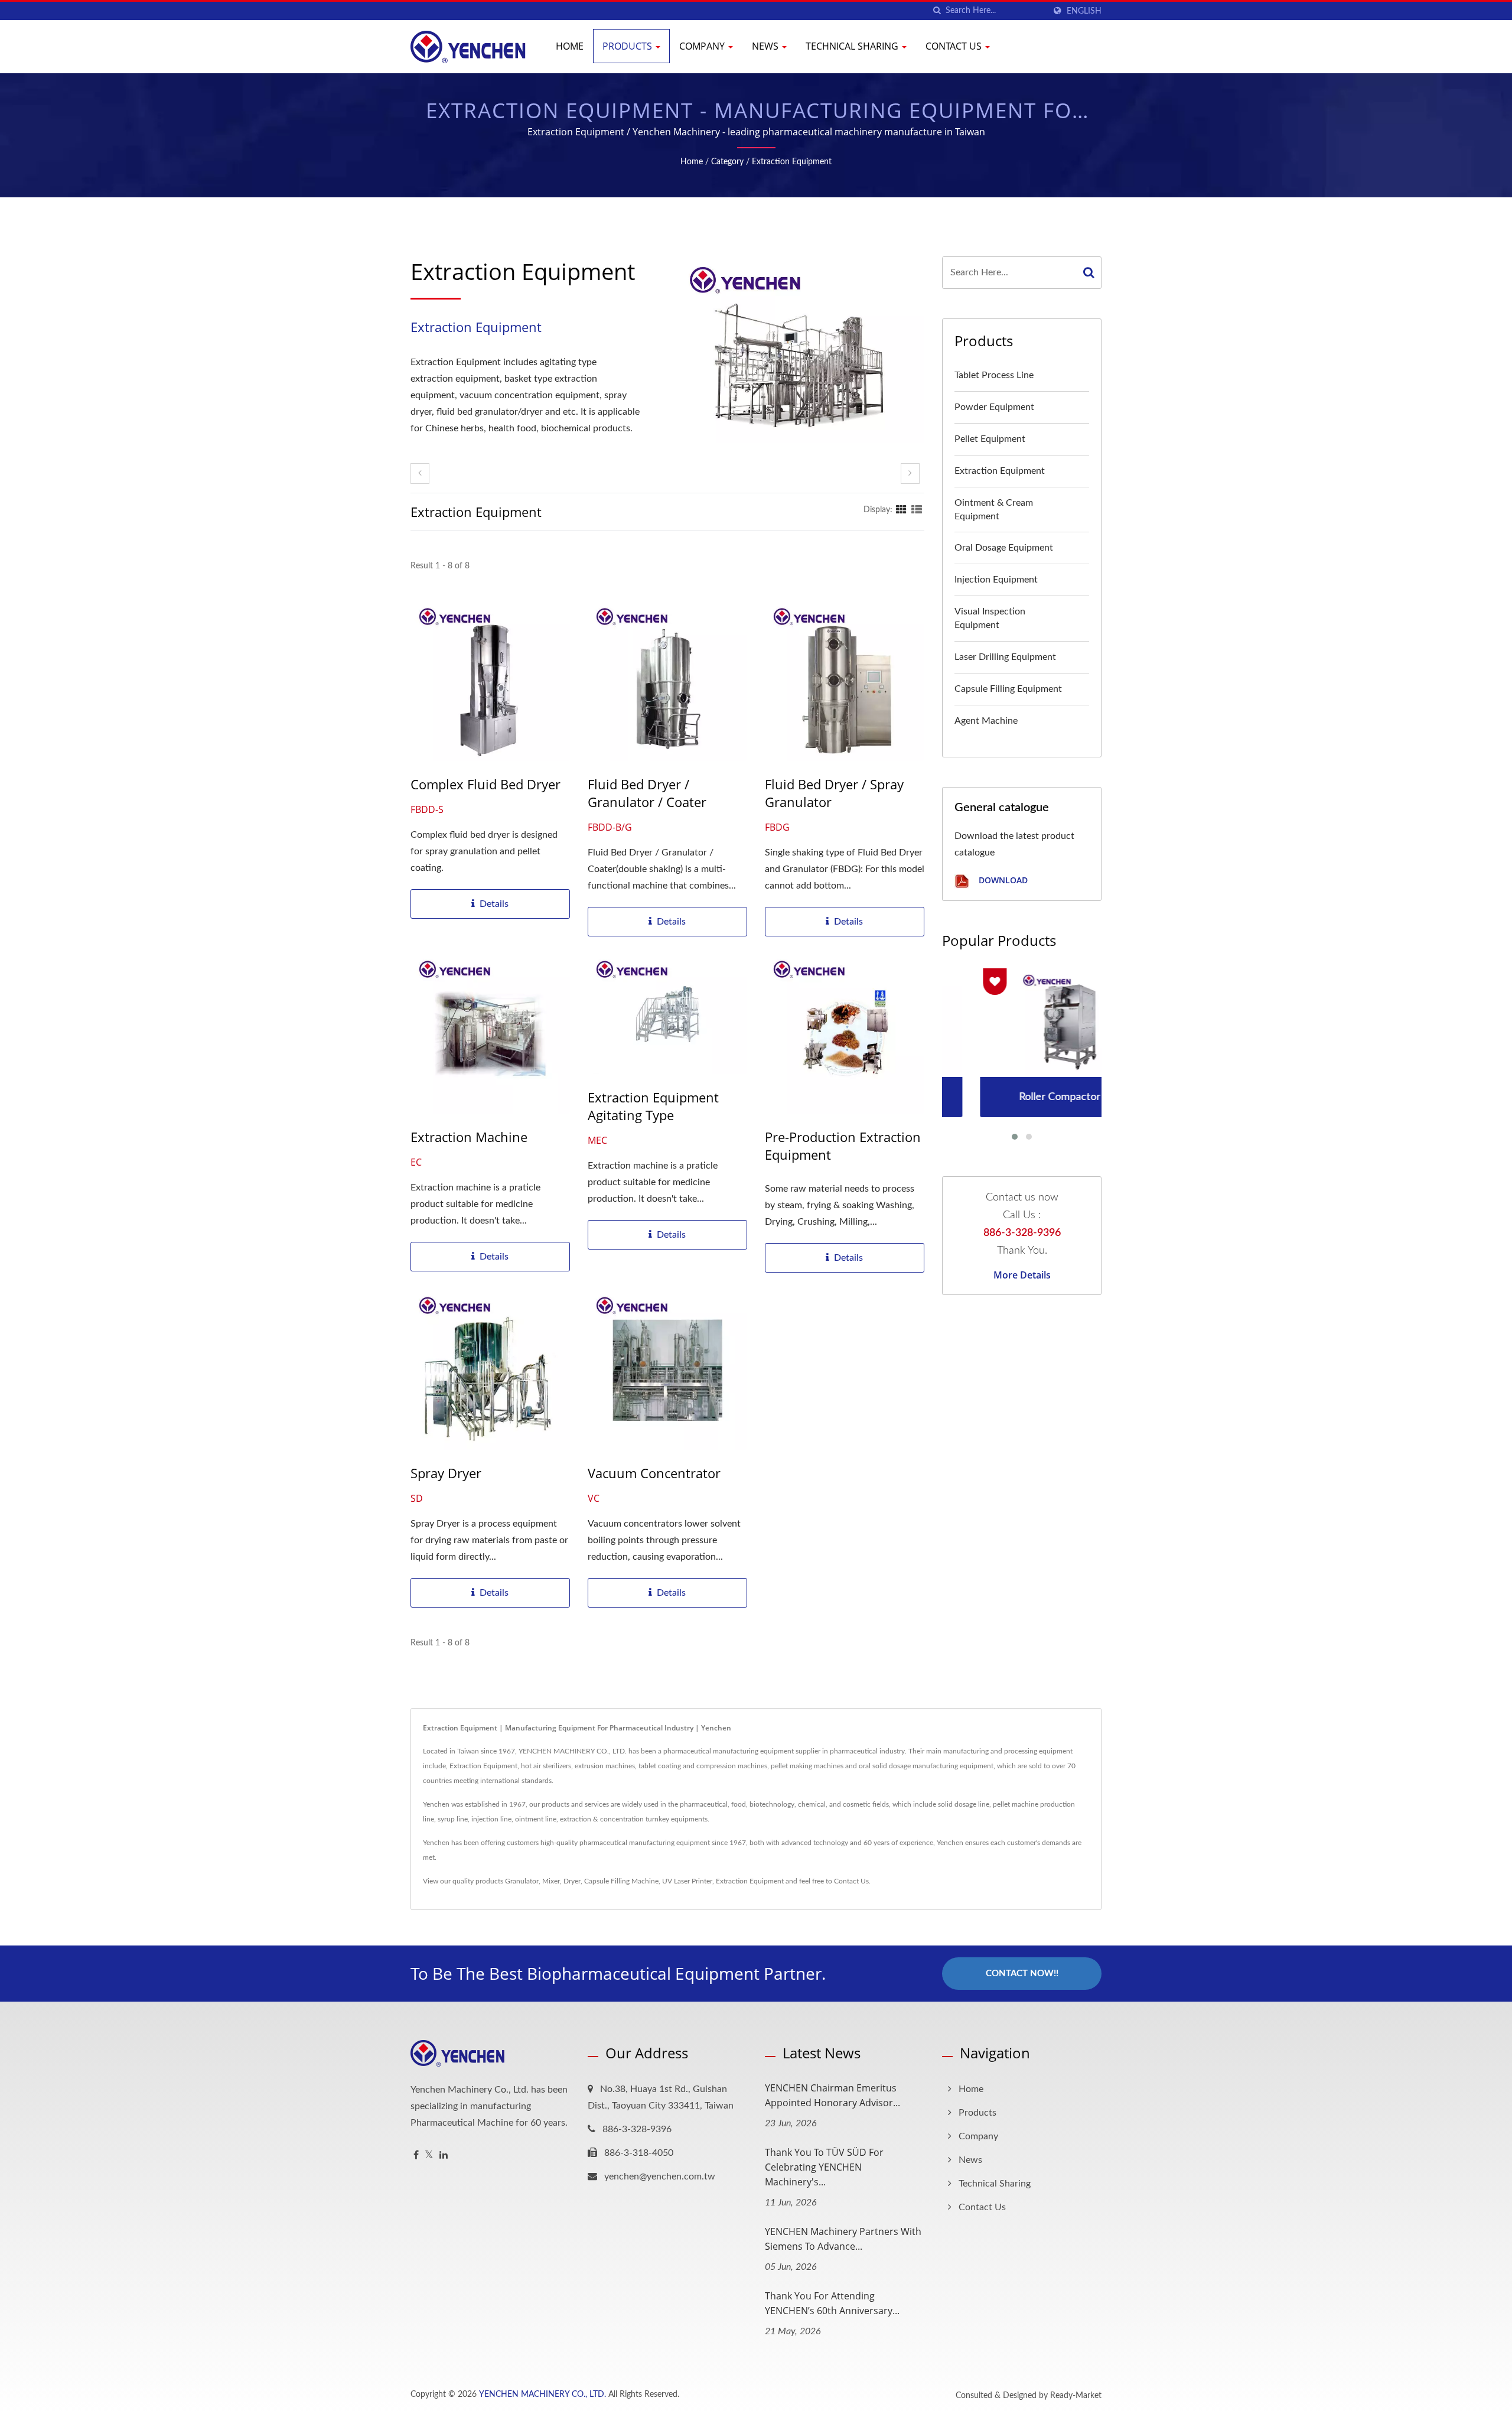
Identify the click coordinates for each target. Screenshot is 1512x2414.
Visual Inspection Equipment (990, 618)
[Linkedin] (444, 2156)
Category (727, 162)
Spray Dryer (446, 1473)
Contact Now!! (1022, 1974)
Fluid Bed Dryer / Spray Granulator (834, 793)
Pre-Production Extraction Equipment (843, 1146)
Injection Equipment (996, 580)
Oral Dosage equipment (1004, 548)
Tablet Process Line (994, 375)
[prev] (420, 474)
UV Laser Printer (687, 1881)
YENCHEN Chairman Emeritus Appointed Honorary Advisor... (832, 2095)
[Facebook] (416, 2156)
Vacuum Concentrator (654, 1473)
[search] (937, 11)
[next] (910, 474)
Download (1002, 881)
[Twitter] (429, 2156)
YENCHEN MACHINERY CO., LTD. (542, 2395)
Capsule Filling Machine (621, 1881)
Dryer (572, 1881)
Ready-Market (1076, 2396)
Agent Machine (986, 721)
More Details (1022, 1275)
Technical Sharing (853, 46)
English (1084, 11)
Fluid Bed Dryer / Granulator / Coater (647, 793)
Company (703, 46)
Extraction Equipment (792, 162)
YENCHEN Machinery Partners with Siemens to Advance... (843, 2239)
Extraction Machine (469, 1137)
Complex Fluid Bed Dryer (485, 784)
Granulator (522, 1881)
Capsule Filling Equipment (1008, 689)
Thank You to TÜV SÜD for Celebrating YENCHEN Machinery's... (824, 2167)
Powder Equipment (994, 407)
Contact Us (955, 46)
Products (628, 46)
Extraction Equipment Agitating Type (653, 1106)
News (766, 46)
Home (570, 46)
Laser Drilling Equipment (1005, 657)
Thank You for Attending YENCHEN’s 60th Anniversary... (832, 2303)
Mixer (551, 1881)
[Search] (1089, 273)
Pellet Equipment (990, 439)
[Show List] (917, 510)
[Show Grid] (901, 510)
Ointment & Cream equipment (994, 510)
